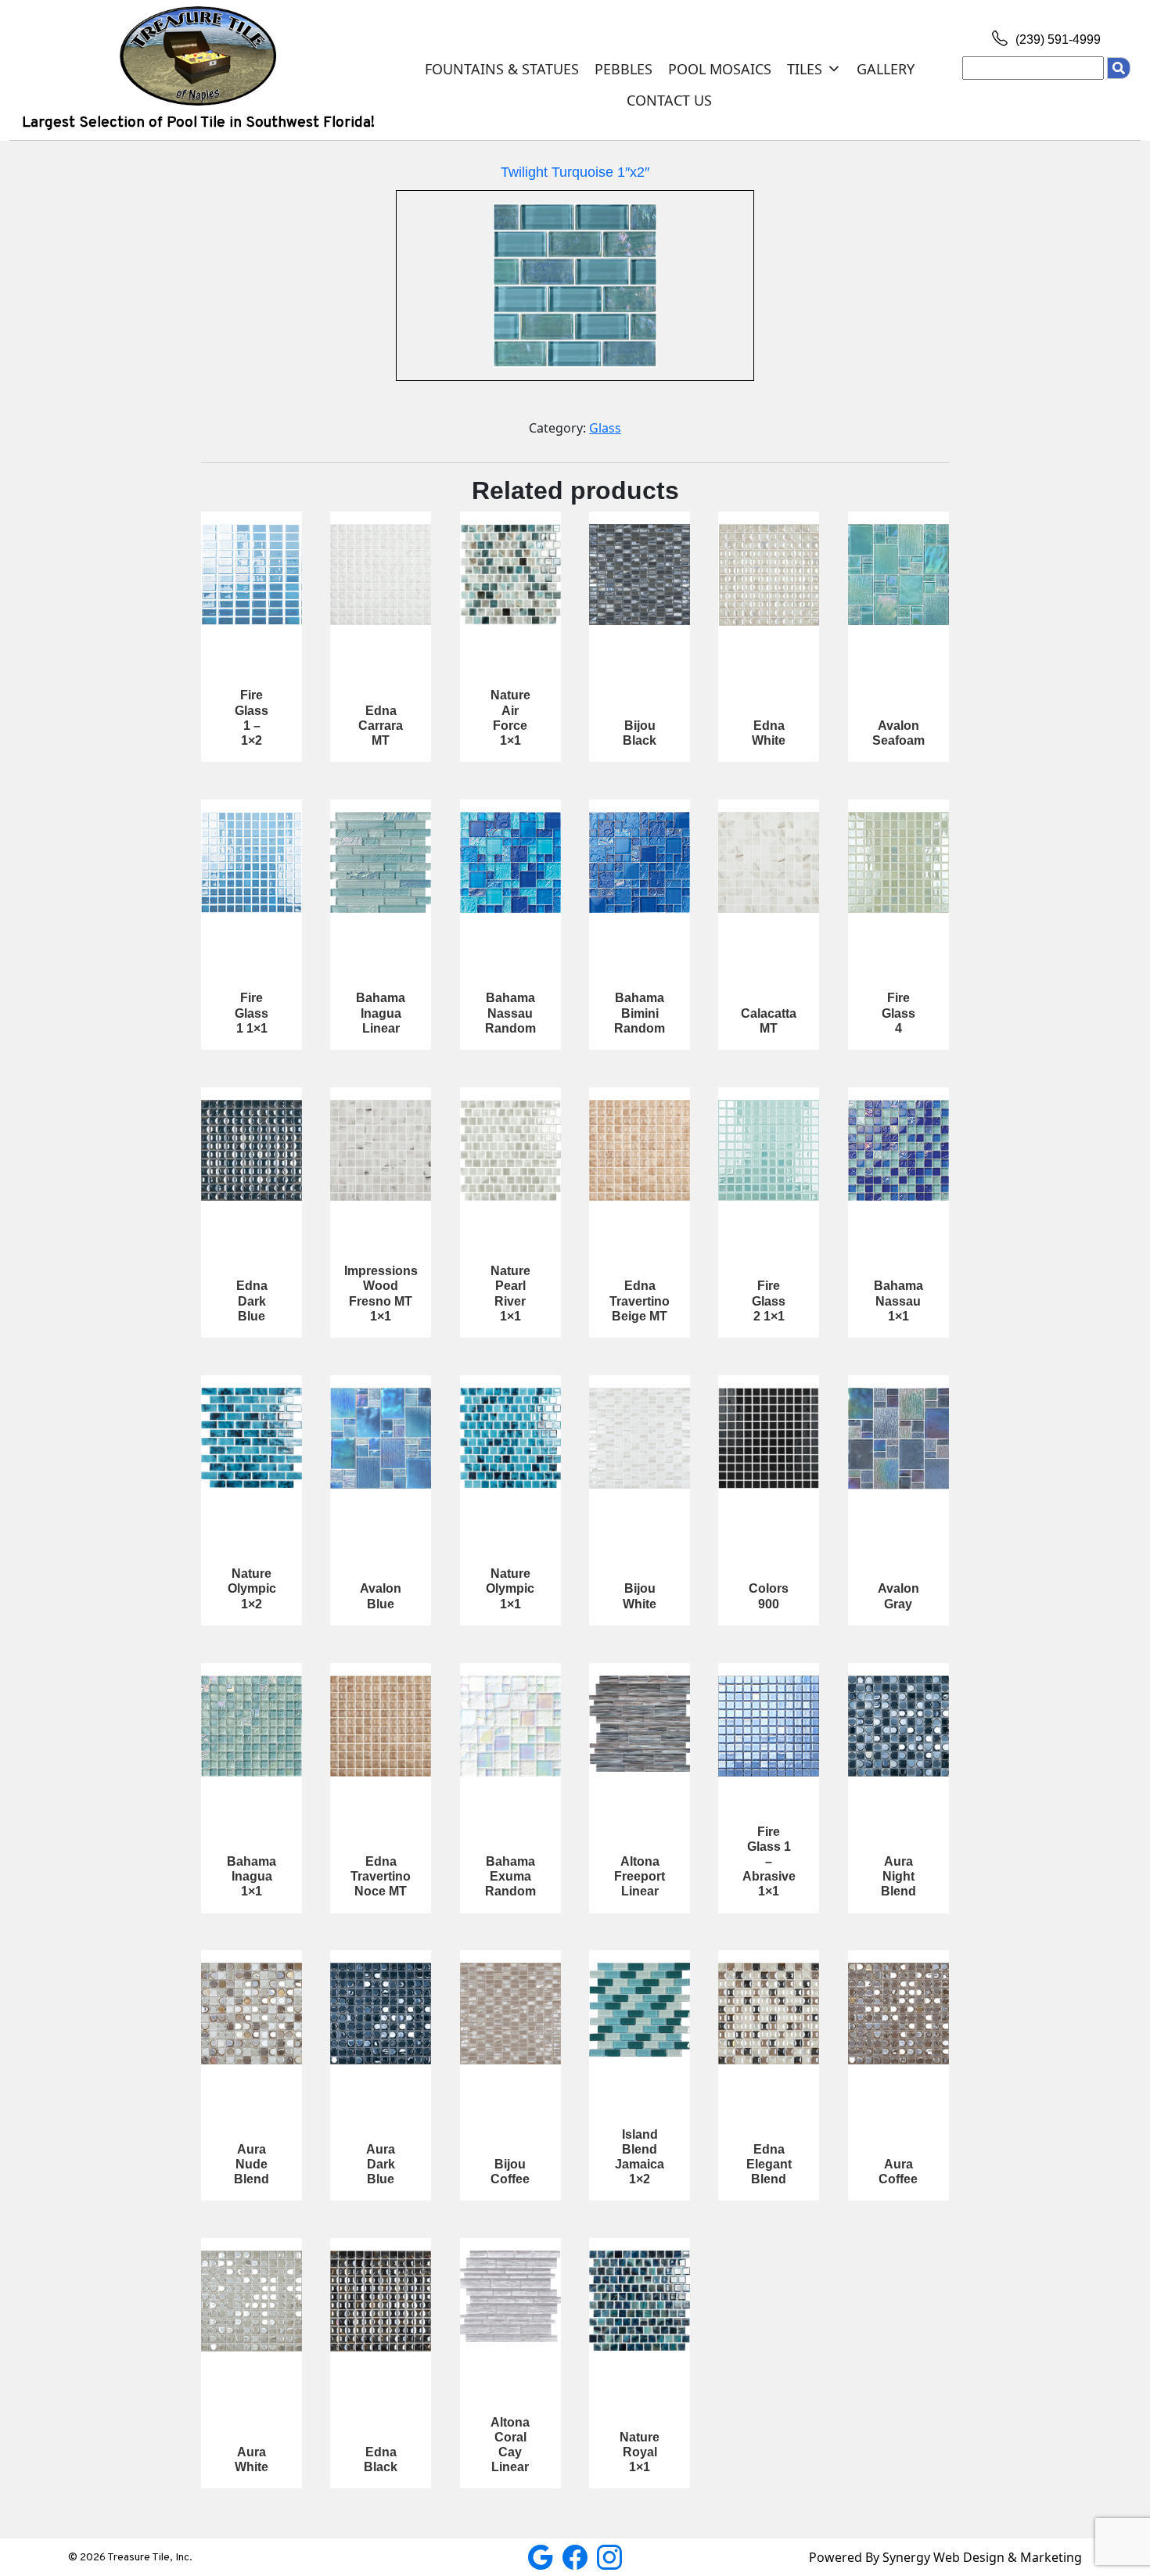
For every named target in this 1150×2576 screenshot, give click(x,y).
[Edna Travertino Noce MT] (381, 1726)
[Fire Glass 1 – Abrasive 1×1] (769, 1726)
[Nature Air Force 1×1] (510, 575)
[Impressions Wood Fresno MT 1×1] (381, 1150)
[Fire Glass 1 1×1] (252, 862)
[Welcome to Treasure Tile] (198, 55)
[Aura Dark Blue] (381, 2013)
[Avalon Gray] (898, 1439)
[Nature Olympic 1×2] (252, 1438)
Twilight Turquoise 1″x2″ (575, 172)
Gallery (886, 69)
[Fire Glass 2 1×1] (769, 1150)
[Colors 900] (769, 1438)
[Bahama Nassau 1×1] (898, 1150)
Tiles (805, 69)
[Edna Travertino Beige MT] (640, 1150)
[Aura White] (252, 2301)
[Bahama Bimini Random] (640, 862)
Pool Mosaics (720, 69)
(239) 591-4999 (1057, 40)
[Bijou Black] (640, 575)
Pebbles (624, 69)
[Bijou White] (640, 1438)
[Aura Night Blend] (898, 1726)
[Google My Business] (542, 2556)
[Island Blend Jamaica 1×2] (640, 2009)
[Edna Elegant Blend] (769, 2013)
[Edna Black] (381, 2301)
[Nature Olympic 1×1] (510, 1438)
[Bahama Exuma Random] (510, 1726)
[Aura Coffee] (898, 2013)
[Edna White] (769, 575)
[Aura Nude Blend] (252, 2013)
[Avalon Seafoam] (898, 575)
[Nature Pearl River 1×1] (510, 1150)
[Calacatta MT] (769, 862)
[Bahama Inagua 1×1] (252, 1726)
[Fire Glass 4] (898, 862)
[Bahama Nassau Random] (510, 862)
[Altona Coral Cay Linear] (510, 2296)
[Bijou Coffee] (510, 2013)
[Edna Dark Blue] (252, 1150)
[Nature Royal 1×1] (640, 2301)
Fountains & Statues (502, 69)
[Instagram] (609, 2556)
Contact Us (669, 100)
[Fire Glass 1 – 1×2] (252, 575)
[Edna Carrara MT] (381, 575)
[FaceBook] (577, 2556)
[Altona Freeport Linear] (640, 1724)
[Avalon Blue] (381, 1438)
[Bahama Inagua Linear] (381, 862)
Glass (605, 428)
